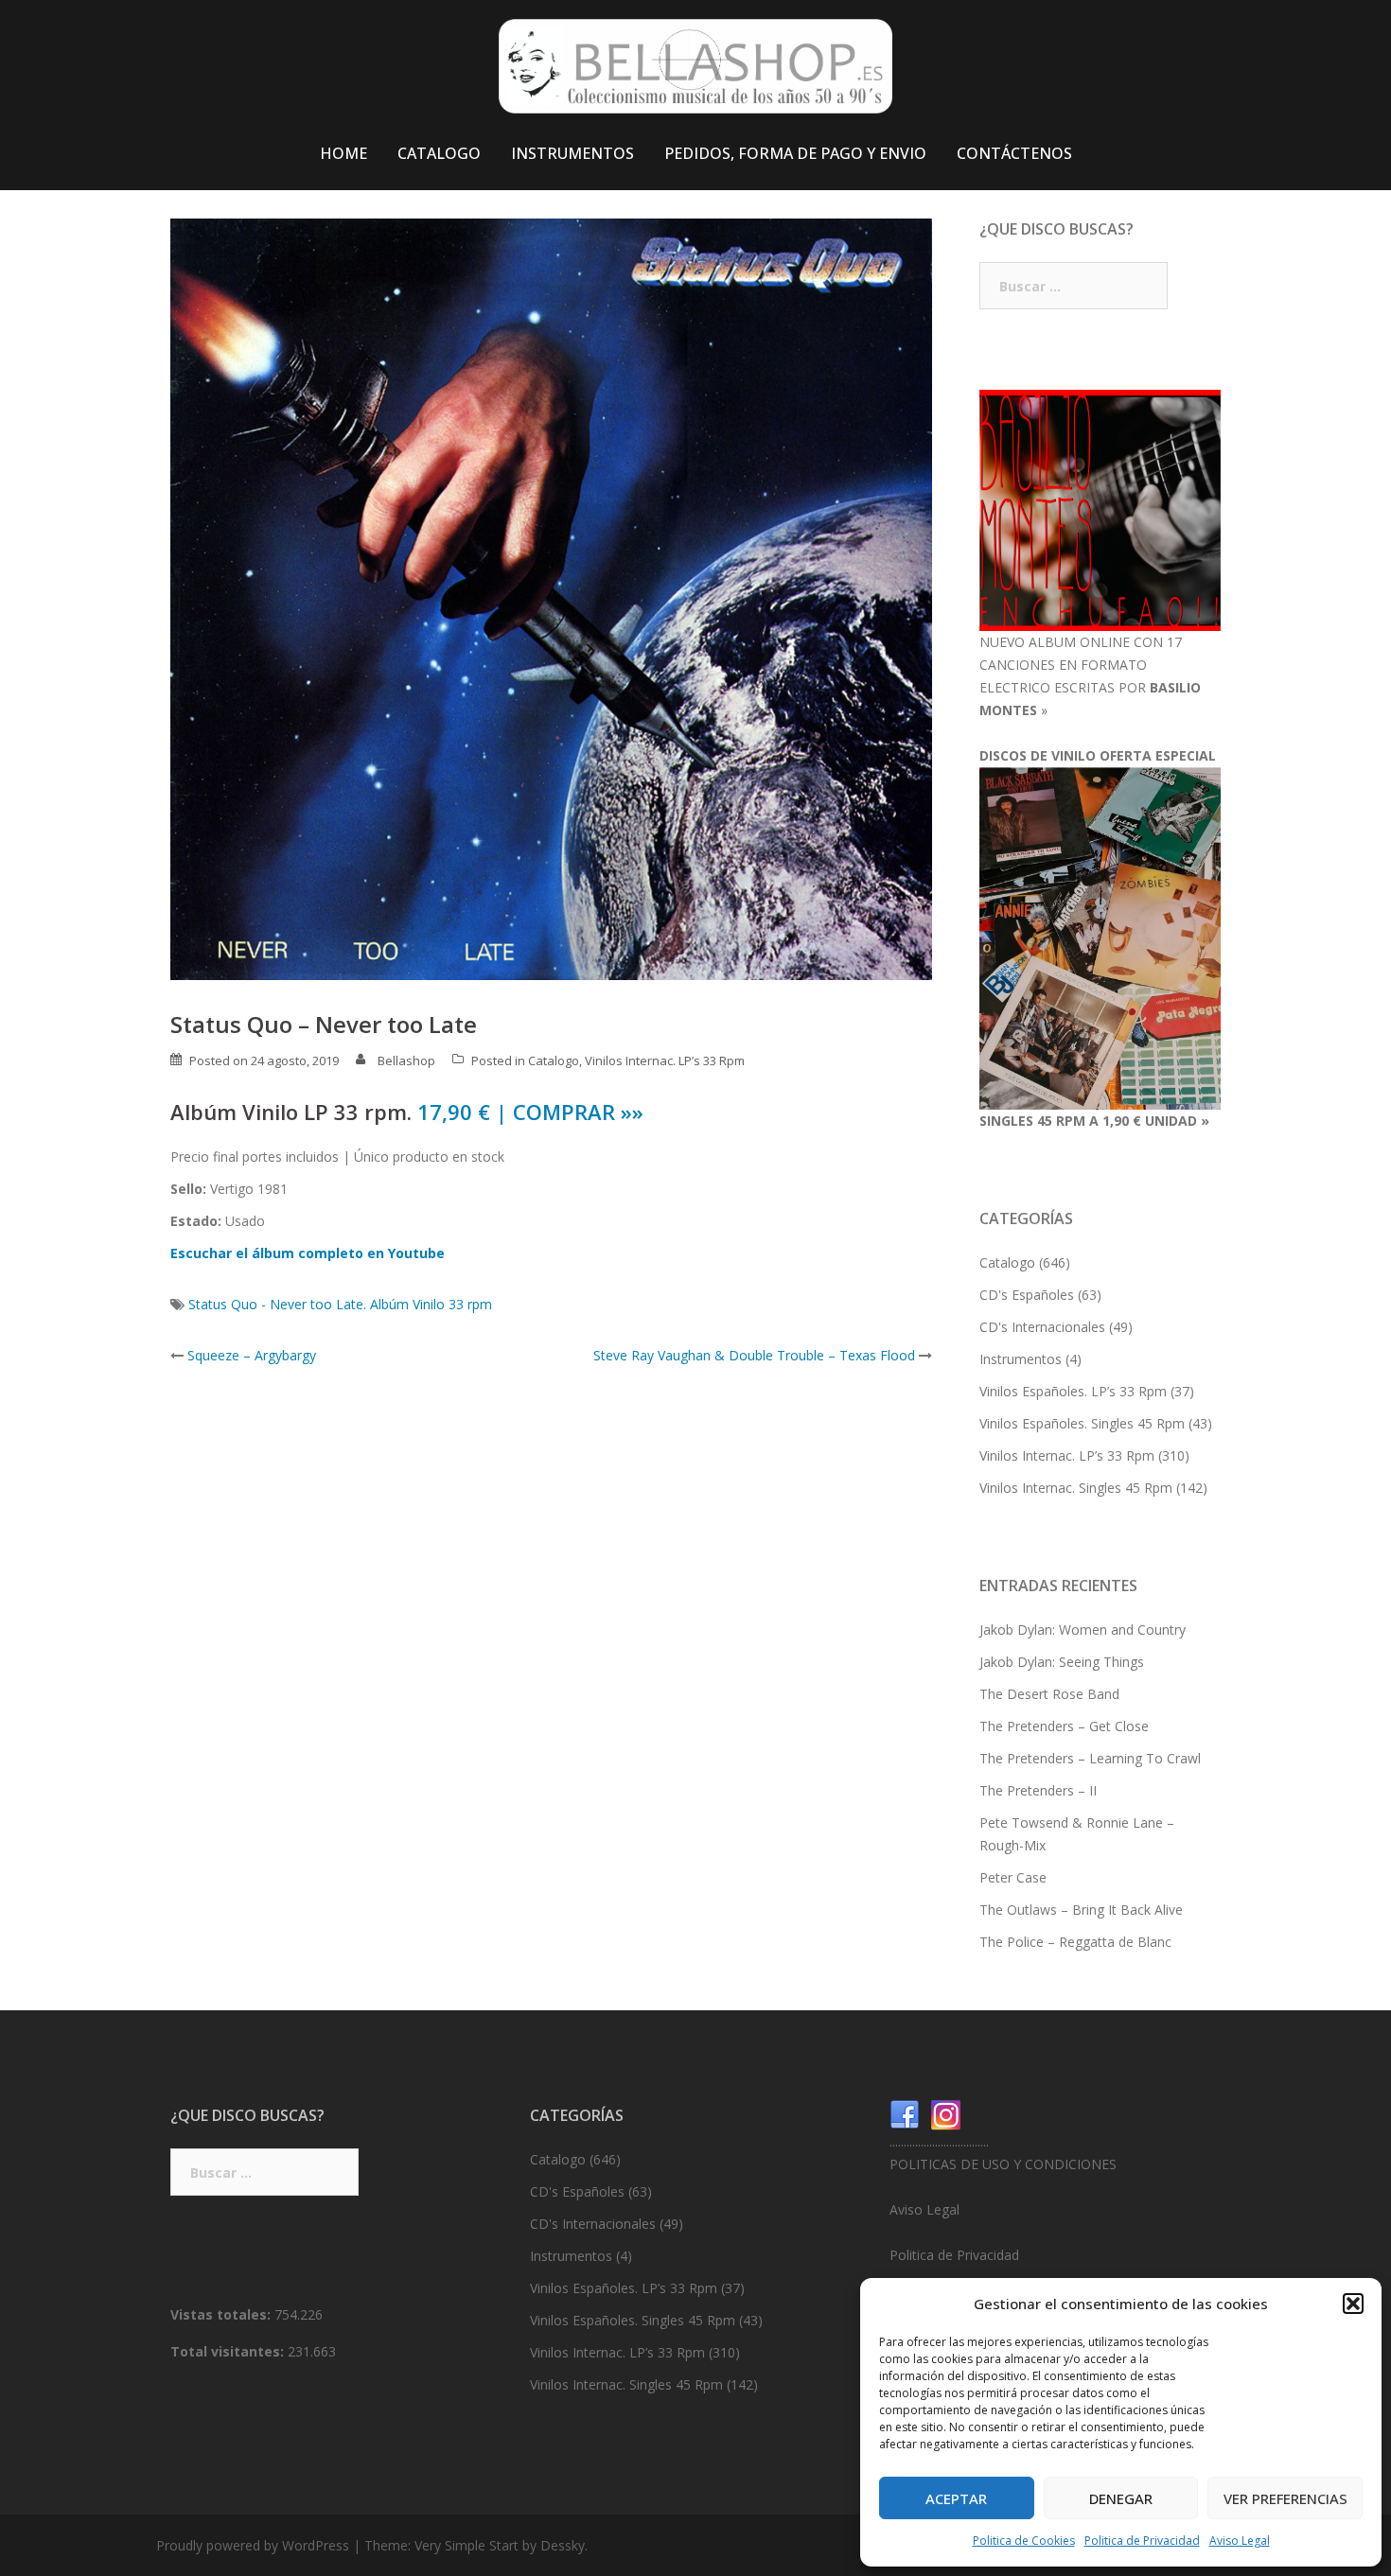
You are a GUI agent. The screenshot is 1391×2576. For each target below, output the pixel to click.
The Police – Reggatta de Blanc (1075, 1942)
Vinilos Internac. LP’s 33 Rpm (665, 1060)
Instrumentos (1021, 1359)
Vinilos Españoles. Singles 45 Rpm (1082, 1423)
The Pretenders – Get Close (1064, 1726)
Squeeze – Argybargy (252, 1355)
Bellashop (406, 1060)
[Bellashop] (695, 71)
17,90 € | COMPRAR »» (530, 1112)
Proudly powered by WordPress (253, 2545)
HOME (343, 153)
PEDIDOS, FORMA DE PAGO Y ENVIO (795, 153)
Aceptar (956, 2498)
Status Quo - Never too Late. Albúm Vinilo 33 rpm (340, 1304)
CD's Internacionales (1042, 1327)
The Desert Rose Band (1049, 1694)
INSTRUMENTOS (572, 153)
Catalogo (554, 1060)
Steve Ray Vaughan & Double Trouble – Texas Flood (754, 1355)
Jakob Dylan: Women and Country (1083, 1630)
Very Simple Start (467, 2545)
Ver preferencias (1285, 2498)
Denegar (1121, 2498)
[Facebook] (905, 2114)
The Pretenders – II (1038, 1790)
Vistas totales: (222, 2314)
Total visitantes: (229, 2351)
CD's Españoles (1027, 1295)
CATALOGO (439, 153)
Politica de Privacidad (1142, 2541)
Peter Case (1013, 1877)
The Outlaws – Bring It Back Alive (1081, 1910)
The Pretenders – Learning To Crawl (1090, 1758)
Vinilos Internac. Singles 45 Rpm (1076, 1488)
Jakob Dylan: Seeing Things (1062, 1662)
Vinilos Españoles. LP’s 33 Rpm (1073, 1391)
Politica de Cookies (1024, 2541)
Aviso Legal (1240, 2541)
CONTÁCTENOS (1014, 153)
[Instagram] (946, 2114)
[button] (1353, 2304)
